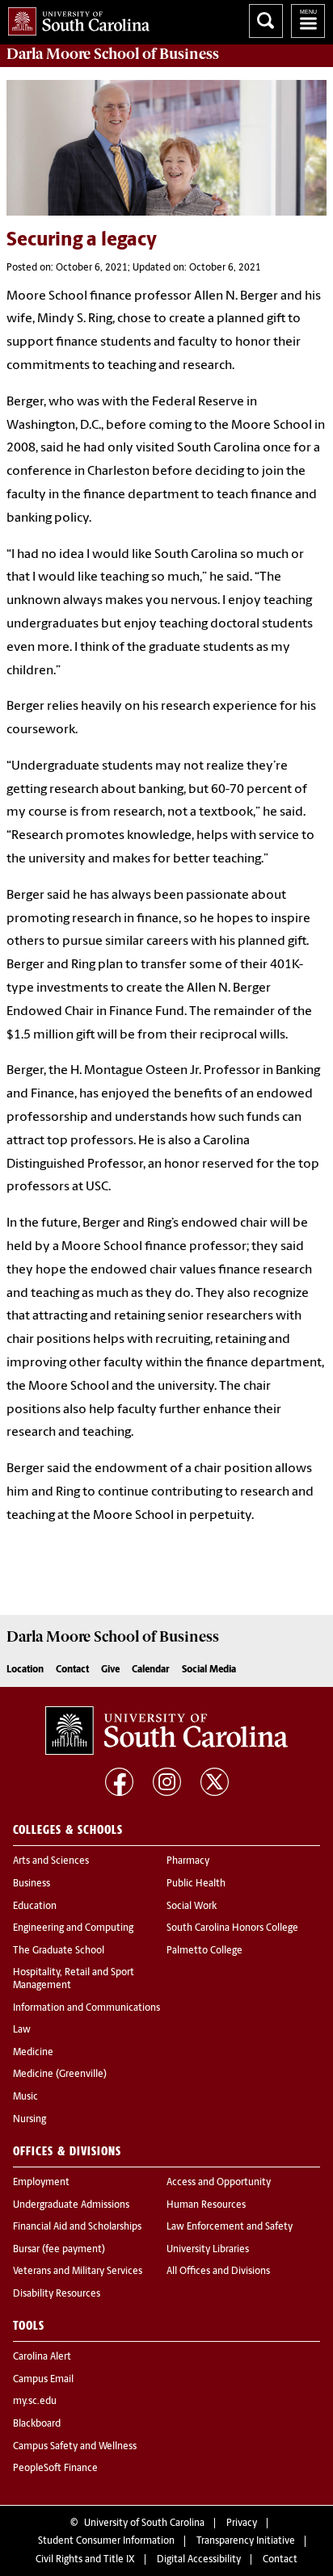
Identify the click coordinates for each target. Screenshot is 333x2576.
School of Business (113, 54)
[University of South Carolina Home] (75, 18)
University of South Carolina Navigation (308, 21)
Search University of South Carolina (266, 21)
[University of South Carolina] (166, 1731)
